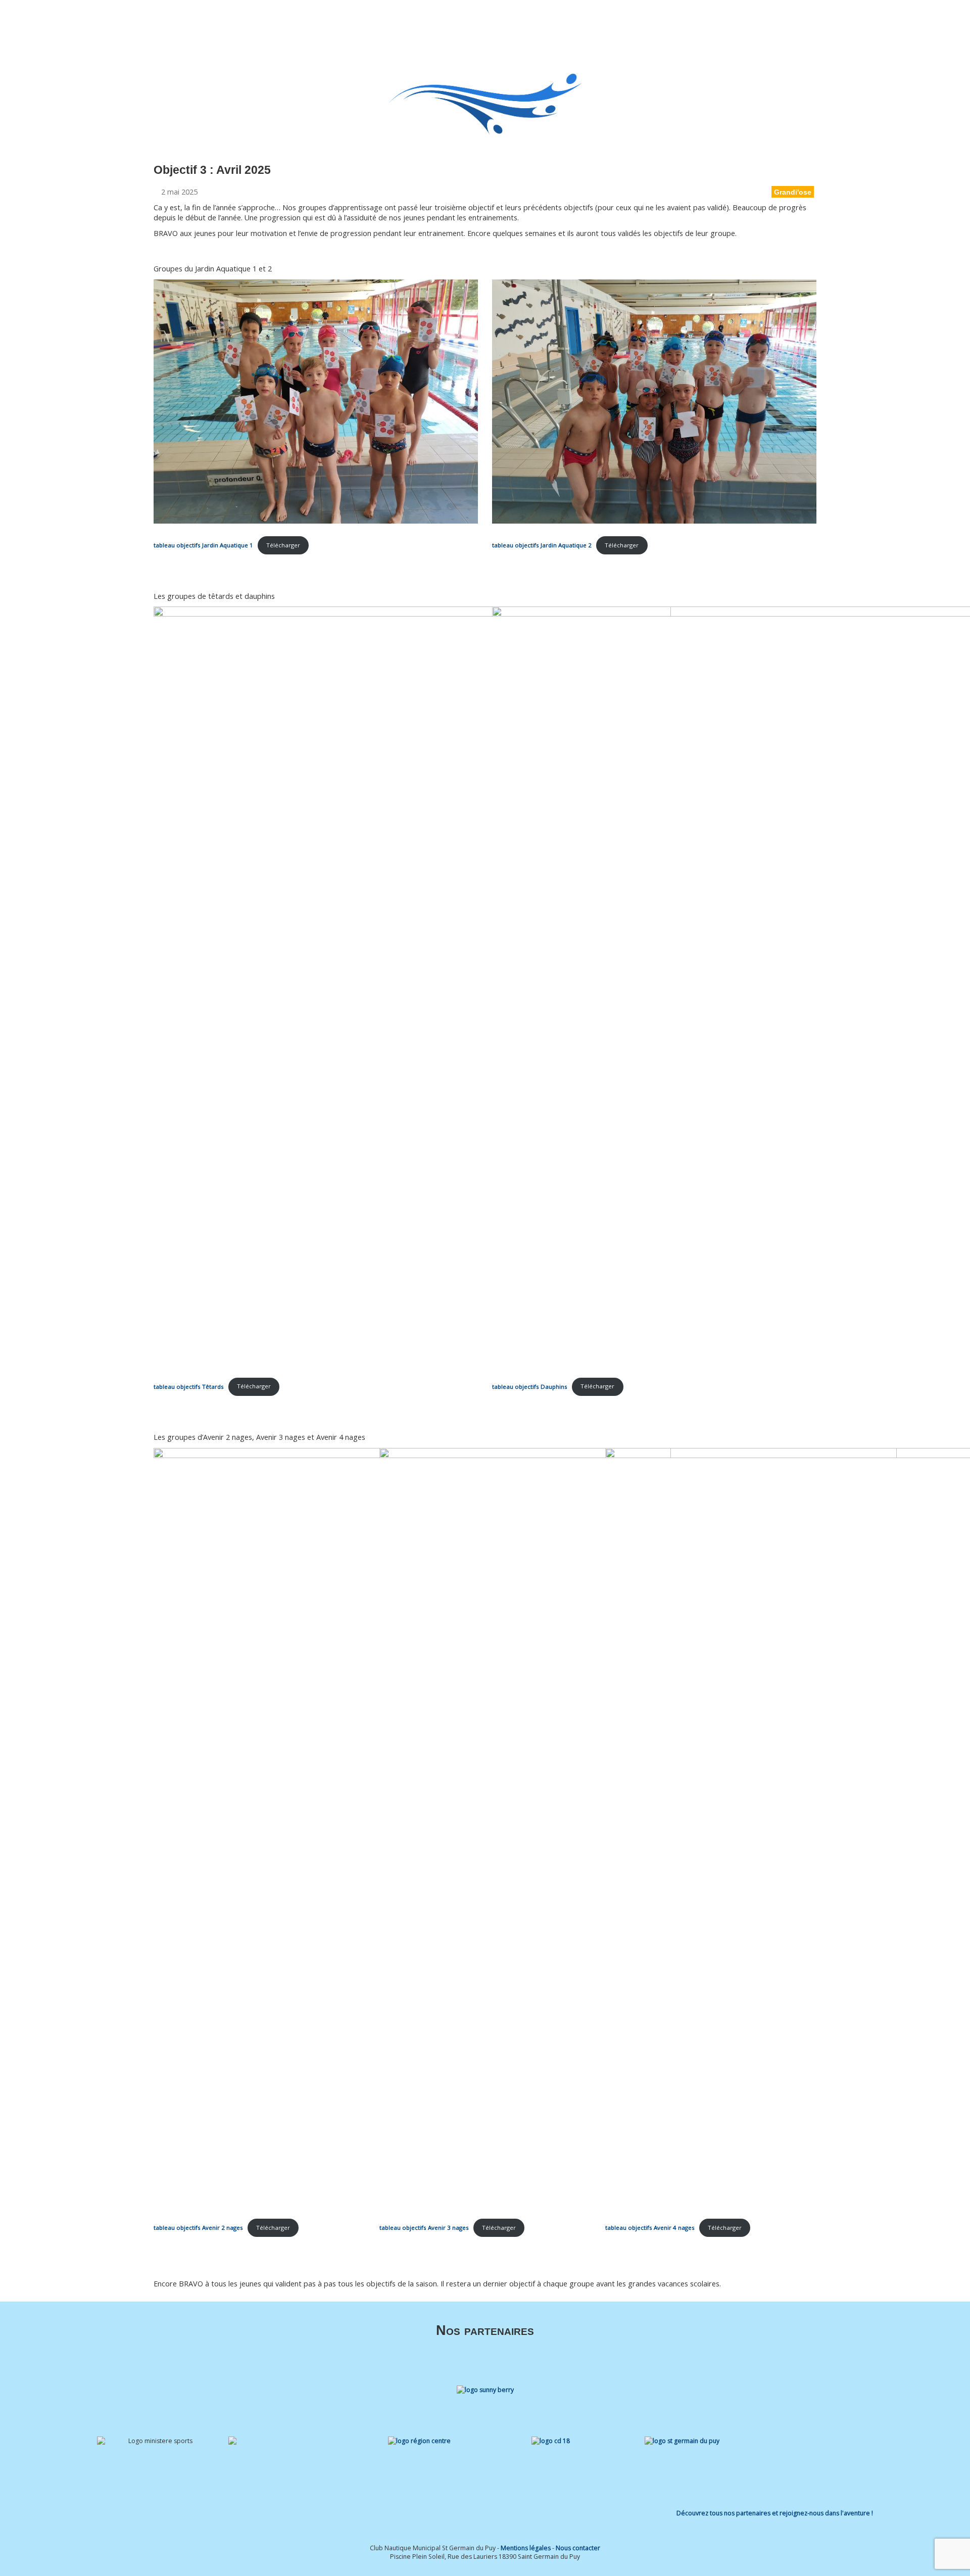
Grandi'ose (793, 192)
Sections (524, 21)
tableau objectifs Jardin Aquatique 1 (203, 545)
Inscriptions (622, 21)
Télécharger (283, 545)
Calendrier (668, 21)
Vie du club (712, 21)
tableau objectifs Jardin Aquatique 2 (542, 545)
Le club (478, 21)
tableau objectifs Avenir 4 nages (650, 2228)
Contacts (764, 21)
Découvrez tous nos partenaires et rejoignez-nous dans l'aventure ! (775, 2513)
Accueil (445, 21)
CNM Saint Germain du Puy (161, 22)
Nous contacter (578, 2548)
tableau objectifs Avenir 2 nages (198, 2228)
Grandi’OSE (576, 21)
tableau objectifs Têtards (189, 1386)
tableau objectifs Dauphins (530, 1386)
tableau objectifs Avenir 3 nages (424, 2228)
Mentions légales (526, 2548)
